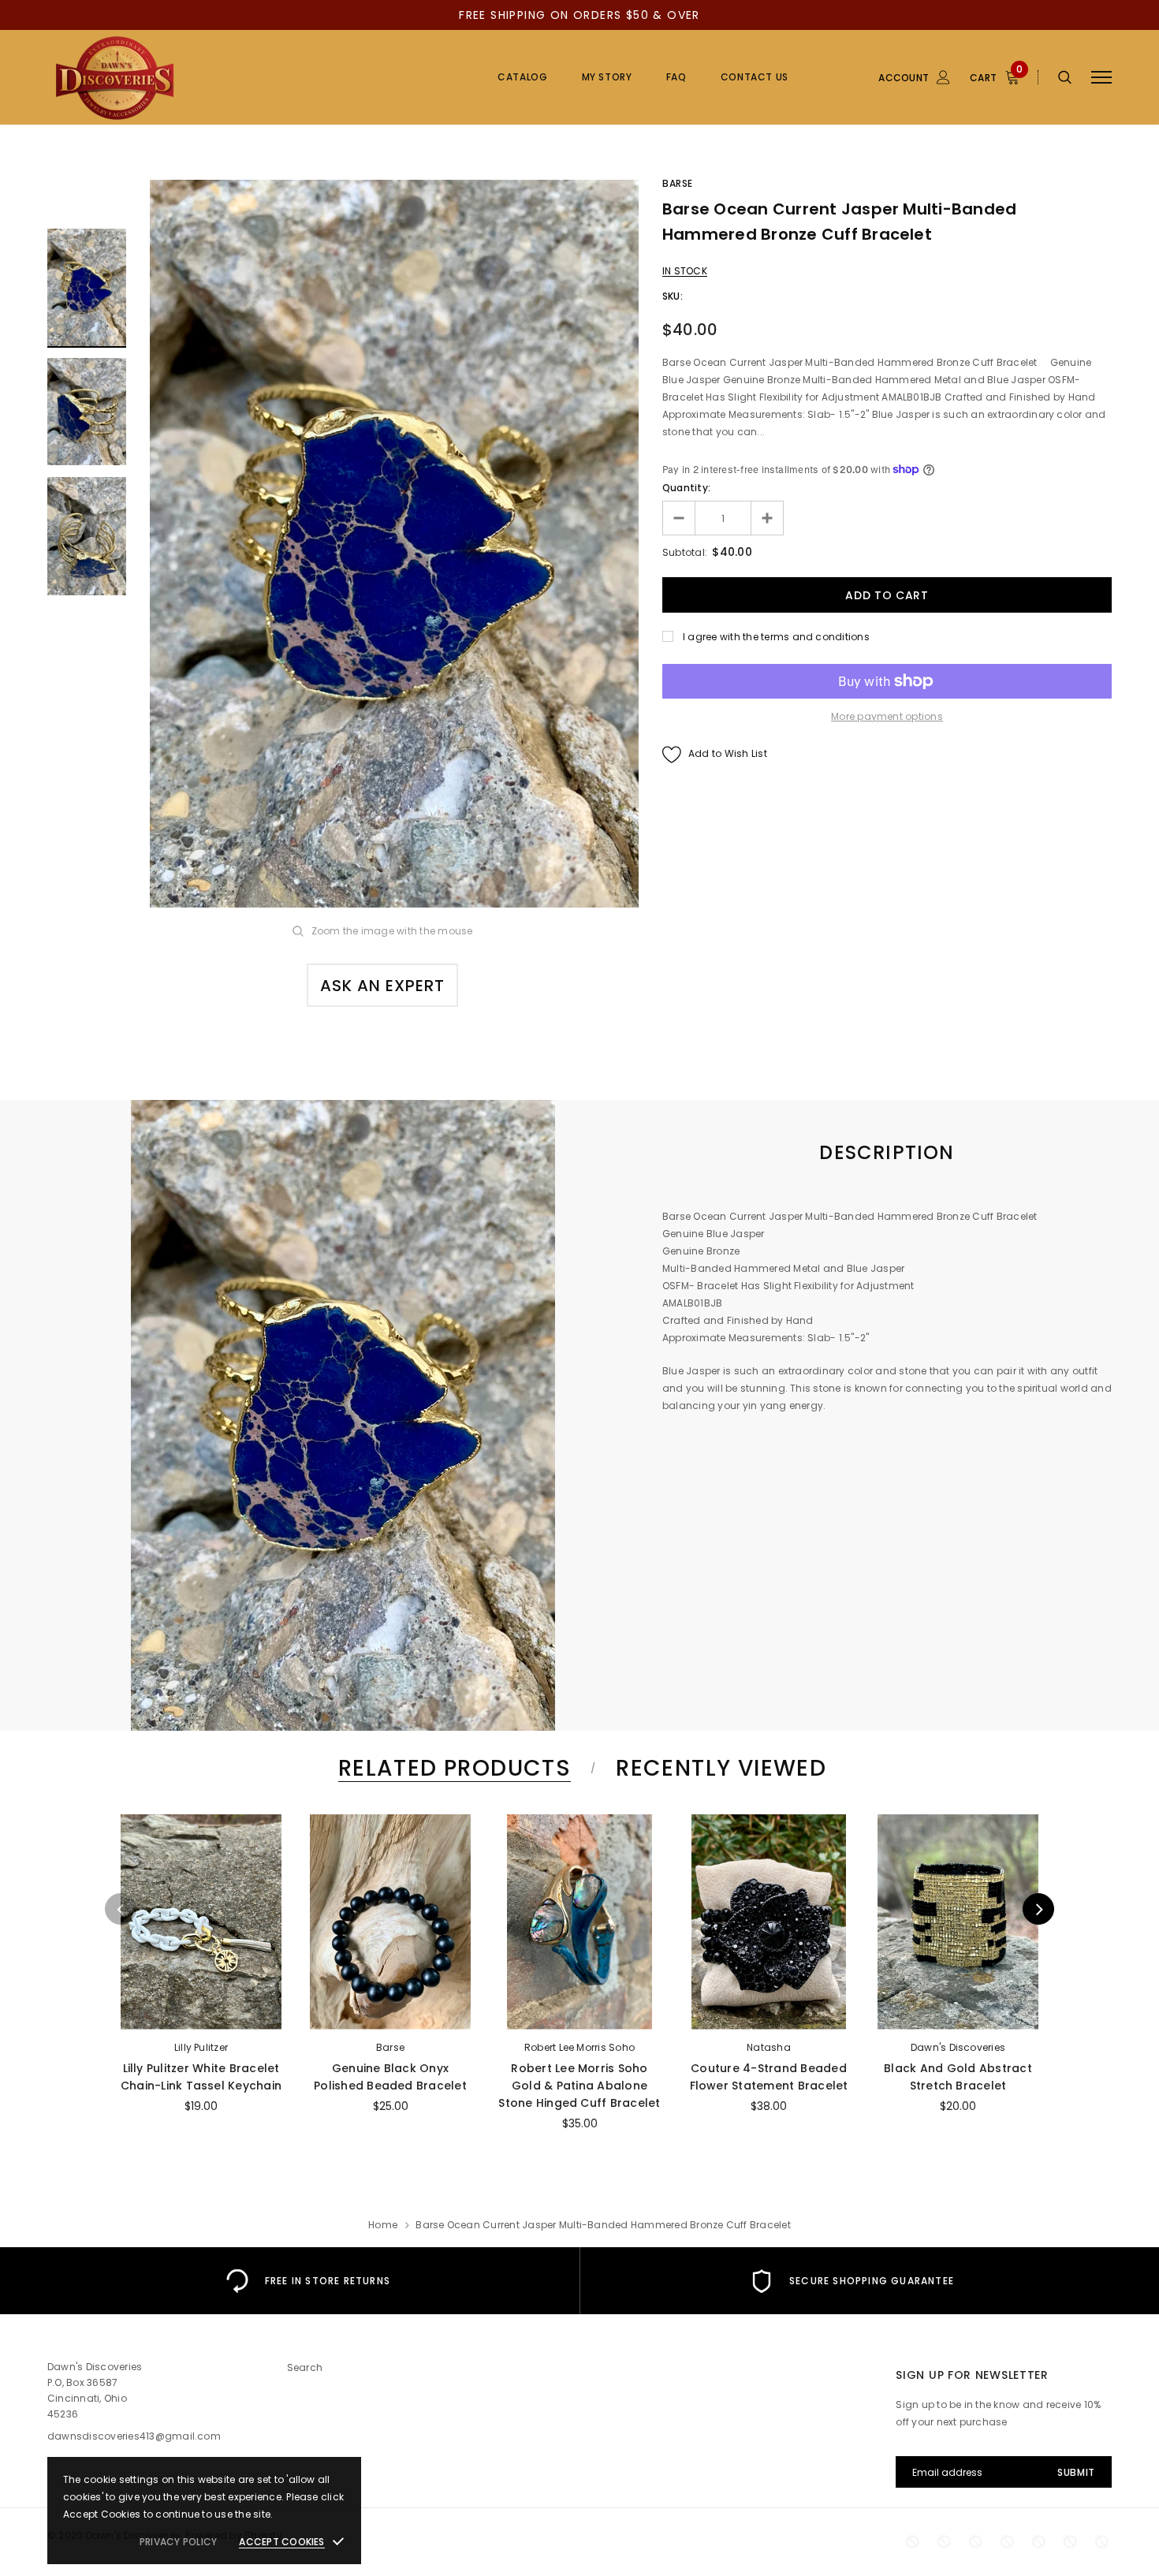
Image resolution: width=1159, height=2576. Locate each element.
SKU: (673, 296)
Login (858, 164)
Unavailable (201, 2013)
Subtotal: (685, 552)
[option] (394, 544)
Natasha (769, 2047)
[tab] (452, 1768)
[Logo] (167, 77)
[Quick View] (140, 1868)
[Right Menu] (1101, 78)
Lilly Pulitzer (201, 2047)
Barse (678, 183)
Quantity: (686, 488)
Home (383, 2225)
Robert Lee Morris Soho (579, 2047)
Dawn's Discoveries (958, 2047)
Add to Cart (579, 2013)
